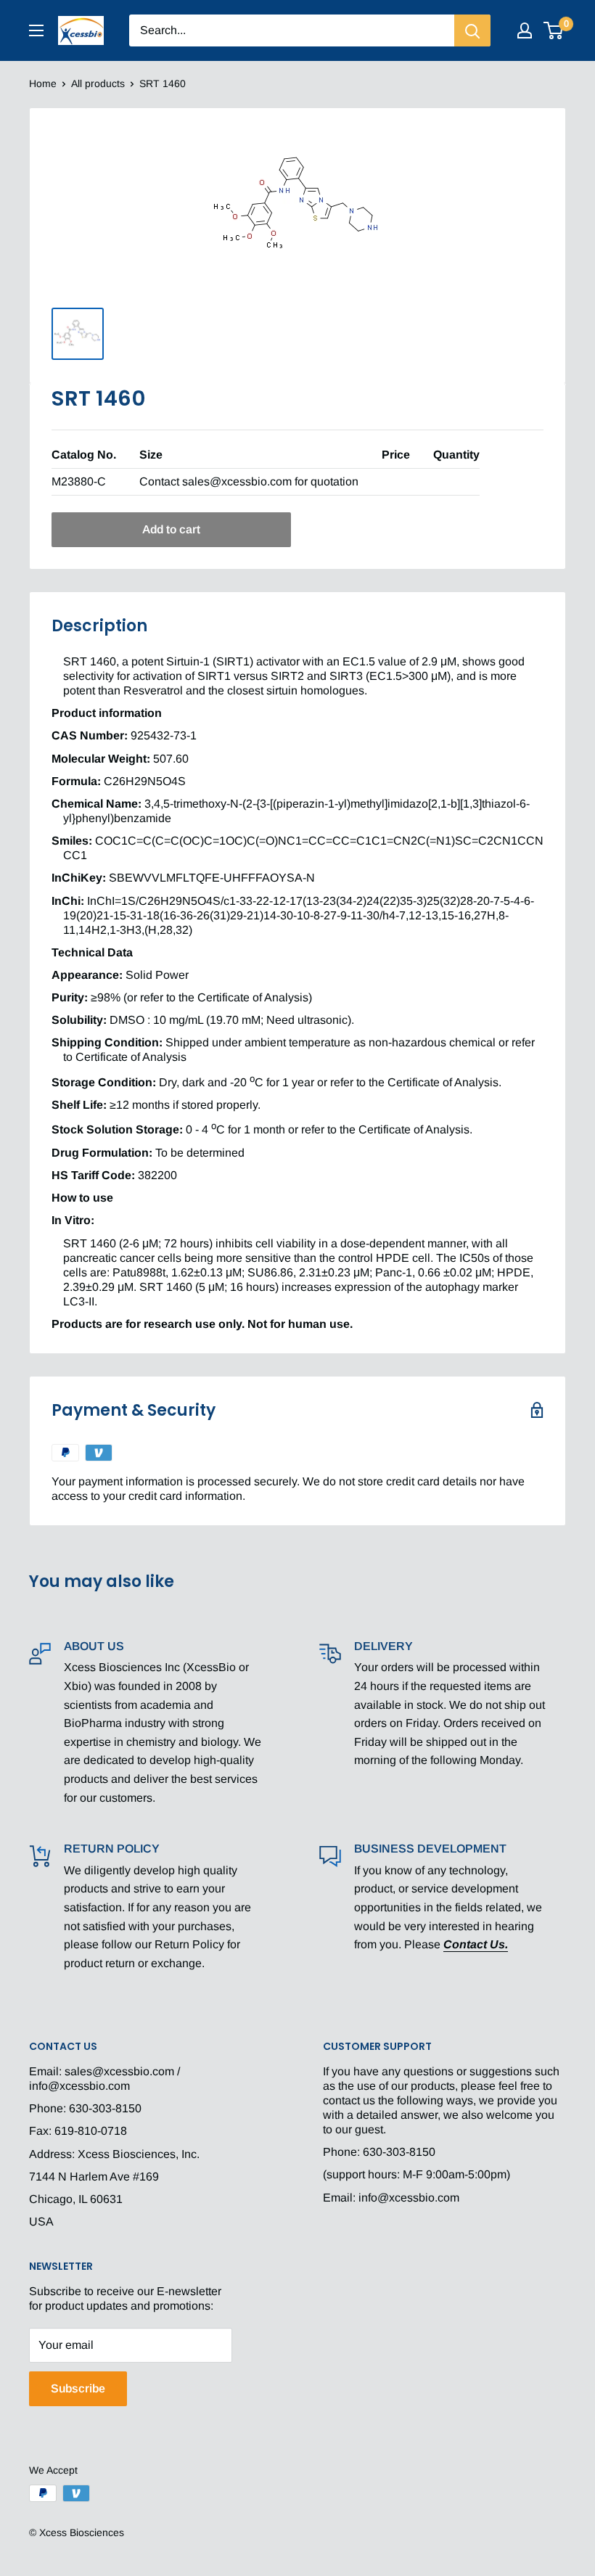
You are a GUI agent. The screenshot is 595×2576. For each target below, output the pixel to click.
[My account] (525, 30)
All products (98, 83)
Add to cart (171, 529)
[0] (554, 30)
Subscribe (78, 2388)
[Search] (472, 30)
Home (43, 83)
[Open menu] (36, 30)
